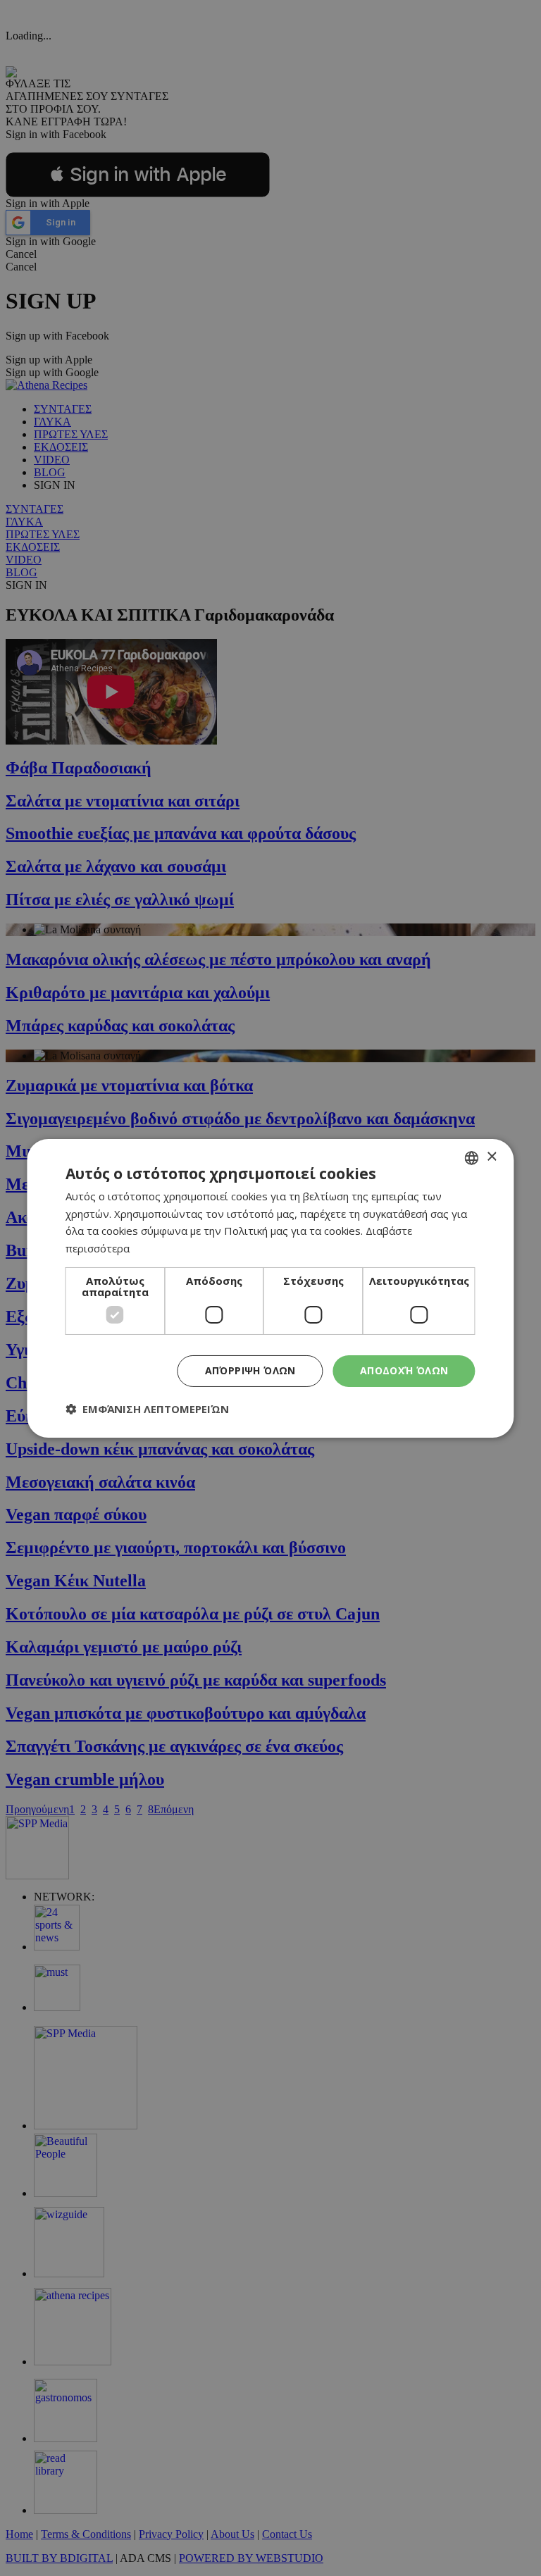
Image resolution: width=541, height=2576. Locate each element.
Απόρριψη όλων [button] (250, 1370)
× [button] (491, 1157)
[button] (147, 1409)
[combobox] (472, 1157)
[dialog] (270, 1288)
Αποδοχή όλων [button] (404, 1370)
